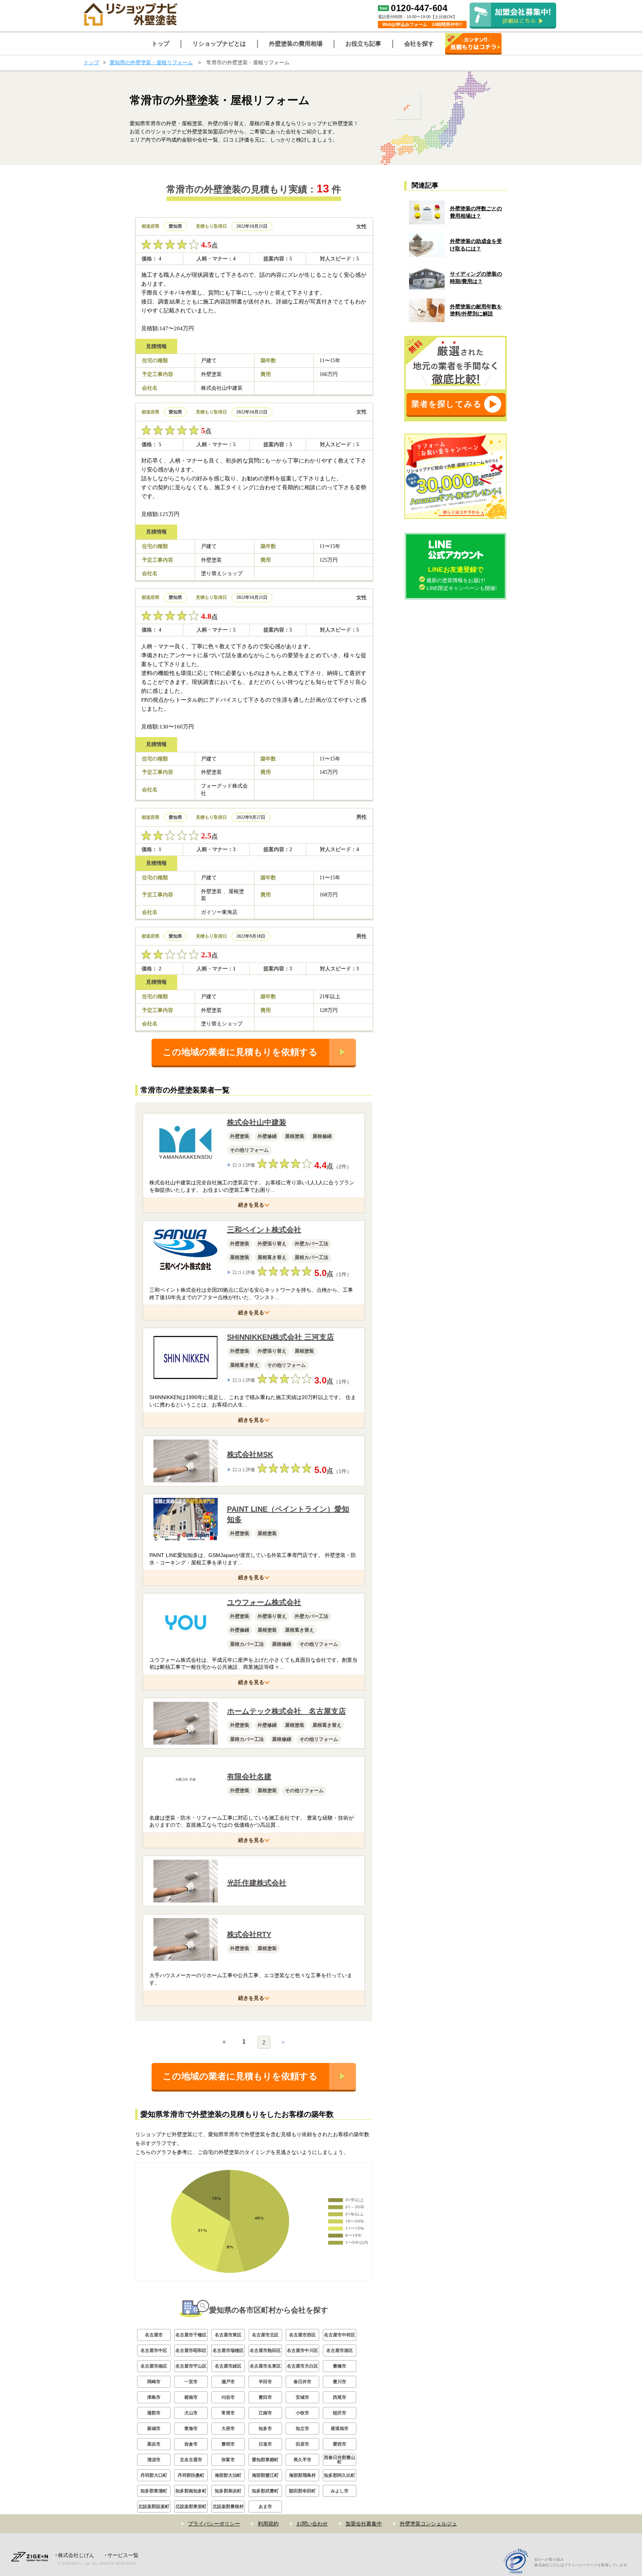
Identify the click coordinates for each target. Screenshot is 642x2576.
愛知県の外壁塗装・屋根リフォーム (151, 62)
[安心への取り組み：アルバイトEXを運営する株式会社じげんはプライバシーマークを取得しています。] (518, 2562)
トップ (91, 62)
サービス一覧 (123, 2555)
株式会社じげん (76, 2555)
